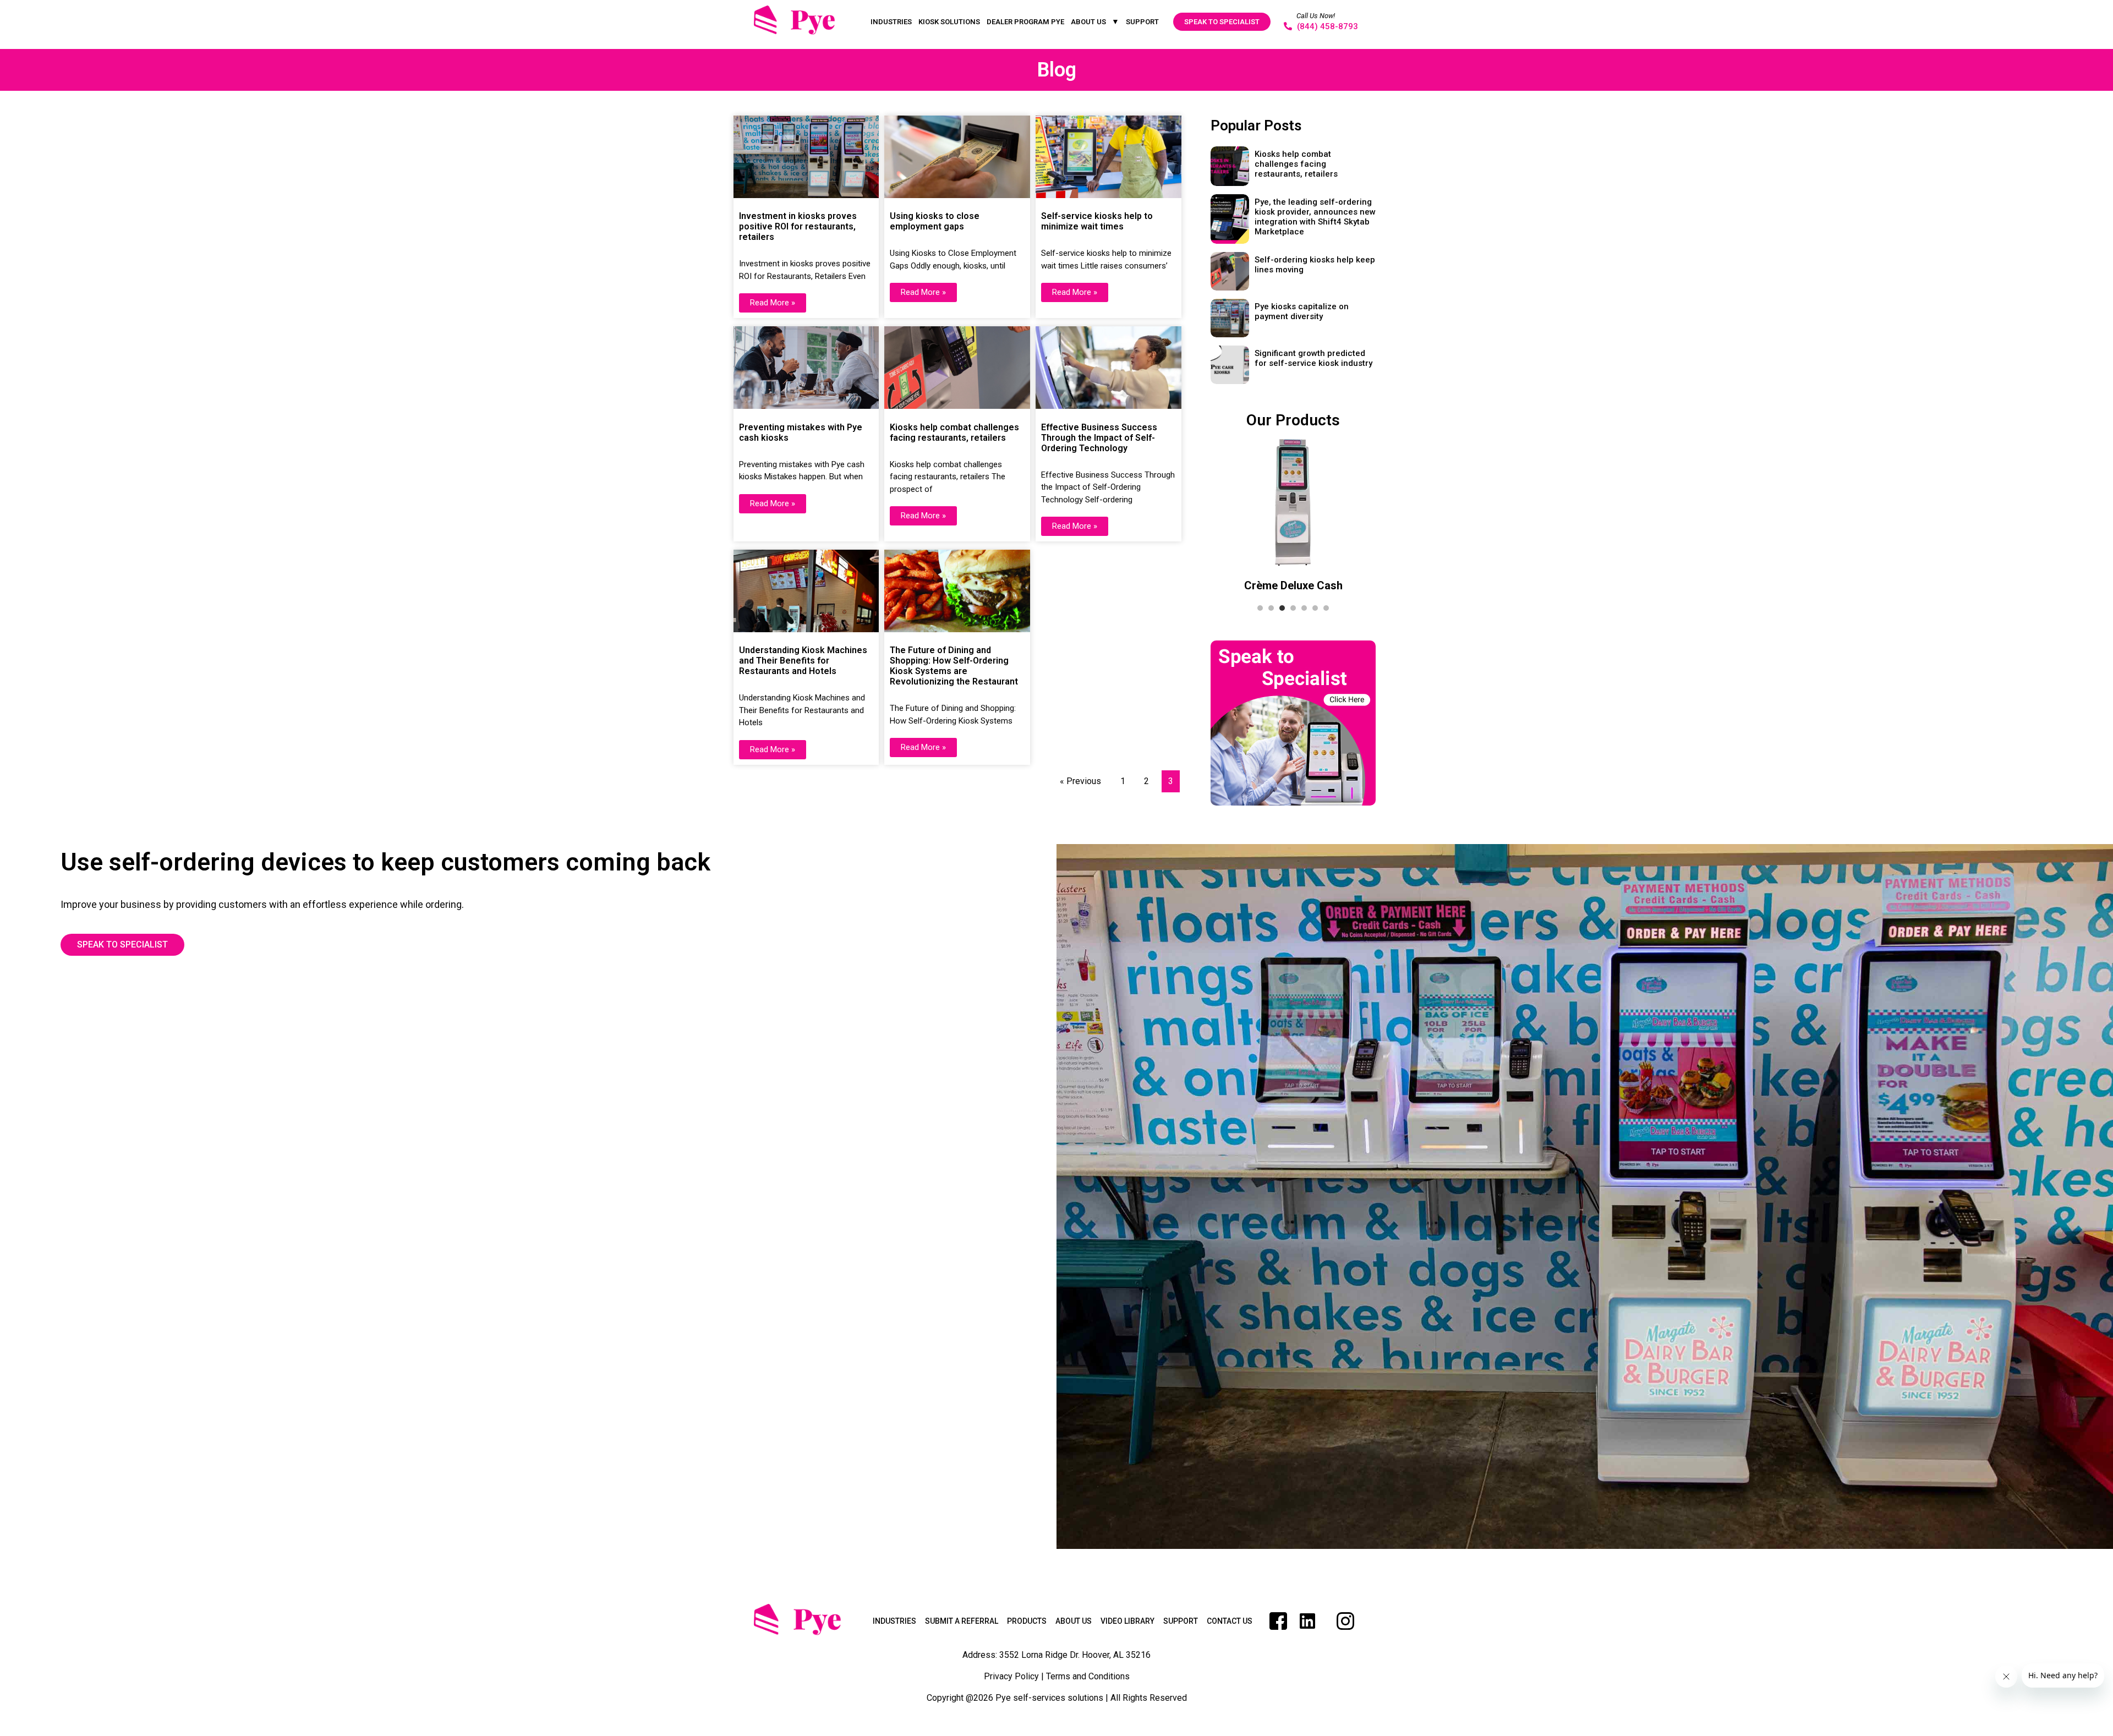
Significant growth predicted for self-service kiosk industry (1313, 358)
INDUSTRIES (891, 22)
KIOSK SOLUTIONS (949, 22)
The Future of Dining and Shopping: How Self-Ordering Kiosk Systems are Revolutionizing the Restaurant (954, 666)
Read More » (773, 303)
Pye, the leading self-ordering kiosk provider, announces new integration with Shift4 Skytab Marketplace (1315, 217)
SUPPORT (1142, 22)
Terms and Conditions (1088, 1676)
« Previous (1080, 781)
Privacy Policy (1011, 1676)
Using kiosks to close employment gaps (935, 221)
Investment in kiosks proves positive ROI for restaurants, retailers (798, 226)
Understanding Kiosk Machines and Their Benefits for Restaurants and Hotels (803, 661)
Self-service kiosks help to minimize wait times (1097, 221)
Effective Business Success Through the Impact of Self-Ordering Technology (1099, 438)
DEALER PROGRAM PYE (1025, 22)
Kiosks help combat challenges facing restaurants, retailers (954, 432)
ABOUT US (1088, 22)
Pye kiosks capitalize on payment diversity (1302, 311)
